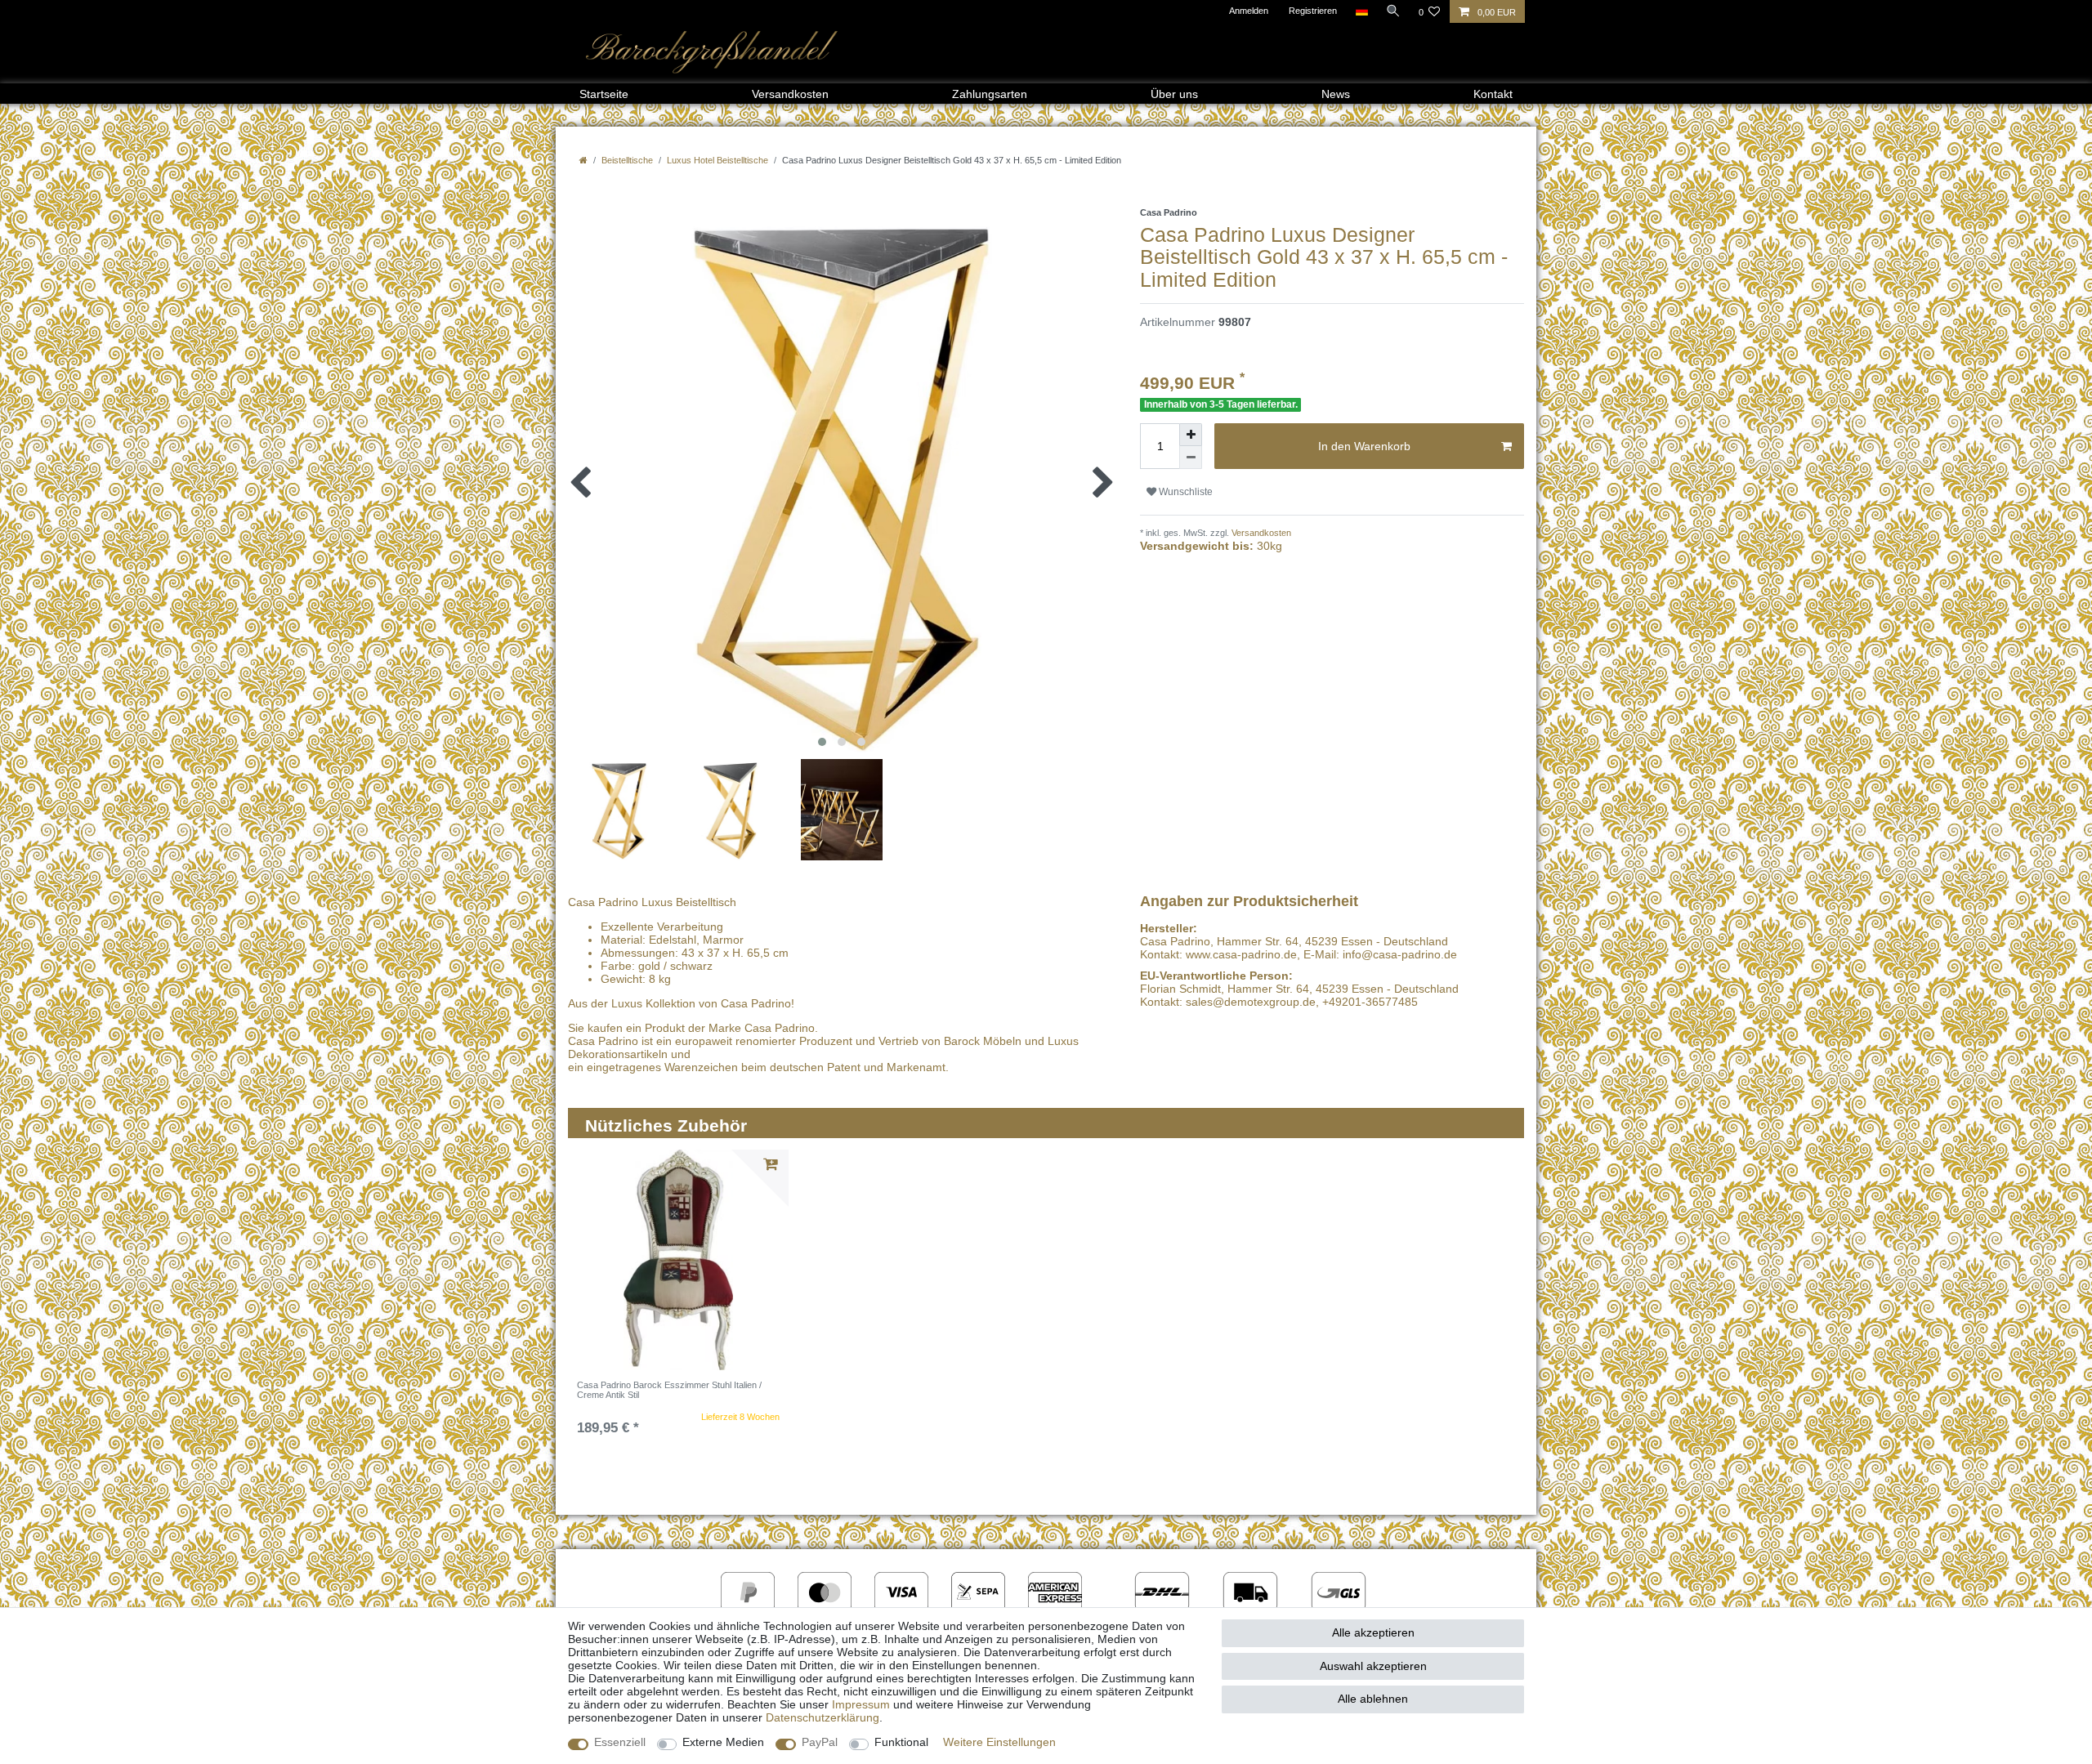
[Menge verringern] (1191, 458)
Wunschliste (1185, 492)
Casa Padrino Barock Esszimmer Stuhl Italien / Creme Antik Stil (669, 1390)
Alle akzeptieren (1373, 1632)
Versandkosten (790, 94)
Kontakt (1493, 94)
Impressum (861, 1704)
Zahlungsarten (990, 94)
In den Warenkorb (1364, 446)
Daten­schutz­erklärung (822, 1717)
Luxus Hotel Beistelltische (717, 160)
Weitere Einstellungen (999, 1742)
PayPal (820, 1742)
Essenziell (620, 1742)
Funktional (901, 1742)
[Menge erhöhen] (1191, 435)
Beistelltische (627, 160)
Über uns (1174, 94)
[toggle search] (1393, 11)
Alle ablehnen (1373, 1699)
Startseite (604, 94)
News (1336, 94)
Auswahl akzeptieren (1373, 1666)
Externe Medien (723, 1742)
